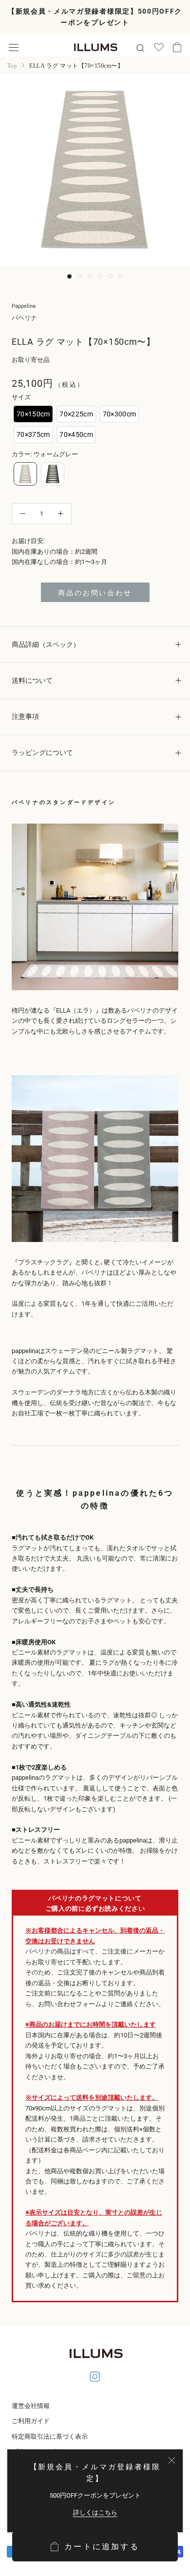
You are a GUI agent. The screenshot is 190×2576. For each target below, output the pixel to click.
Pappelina (24, 306)
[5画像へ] (110, 276)
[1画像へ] (69, 276)
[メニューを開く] (14, 47)
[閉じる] (172, 2460)
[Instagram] (95, 2378)
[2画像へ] (80, 276)
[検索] (140, 47)
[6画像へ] (121, 276)
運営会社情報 (31, 2406)
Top (12, 66)
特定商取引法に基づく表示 (50, 2436)
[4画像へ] (100, 276)
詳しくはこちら (95, 2512)
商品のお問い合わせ (95, 593)
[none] (33, 414)
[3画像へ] (90, 276)
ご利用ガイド (31, 2421)
